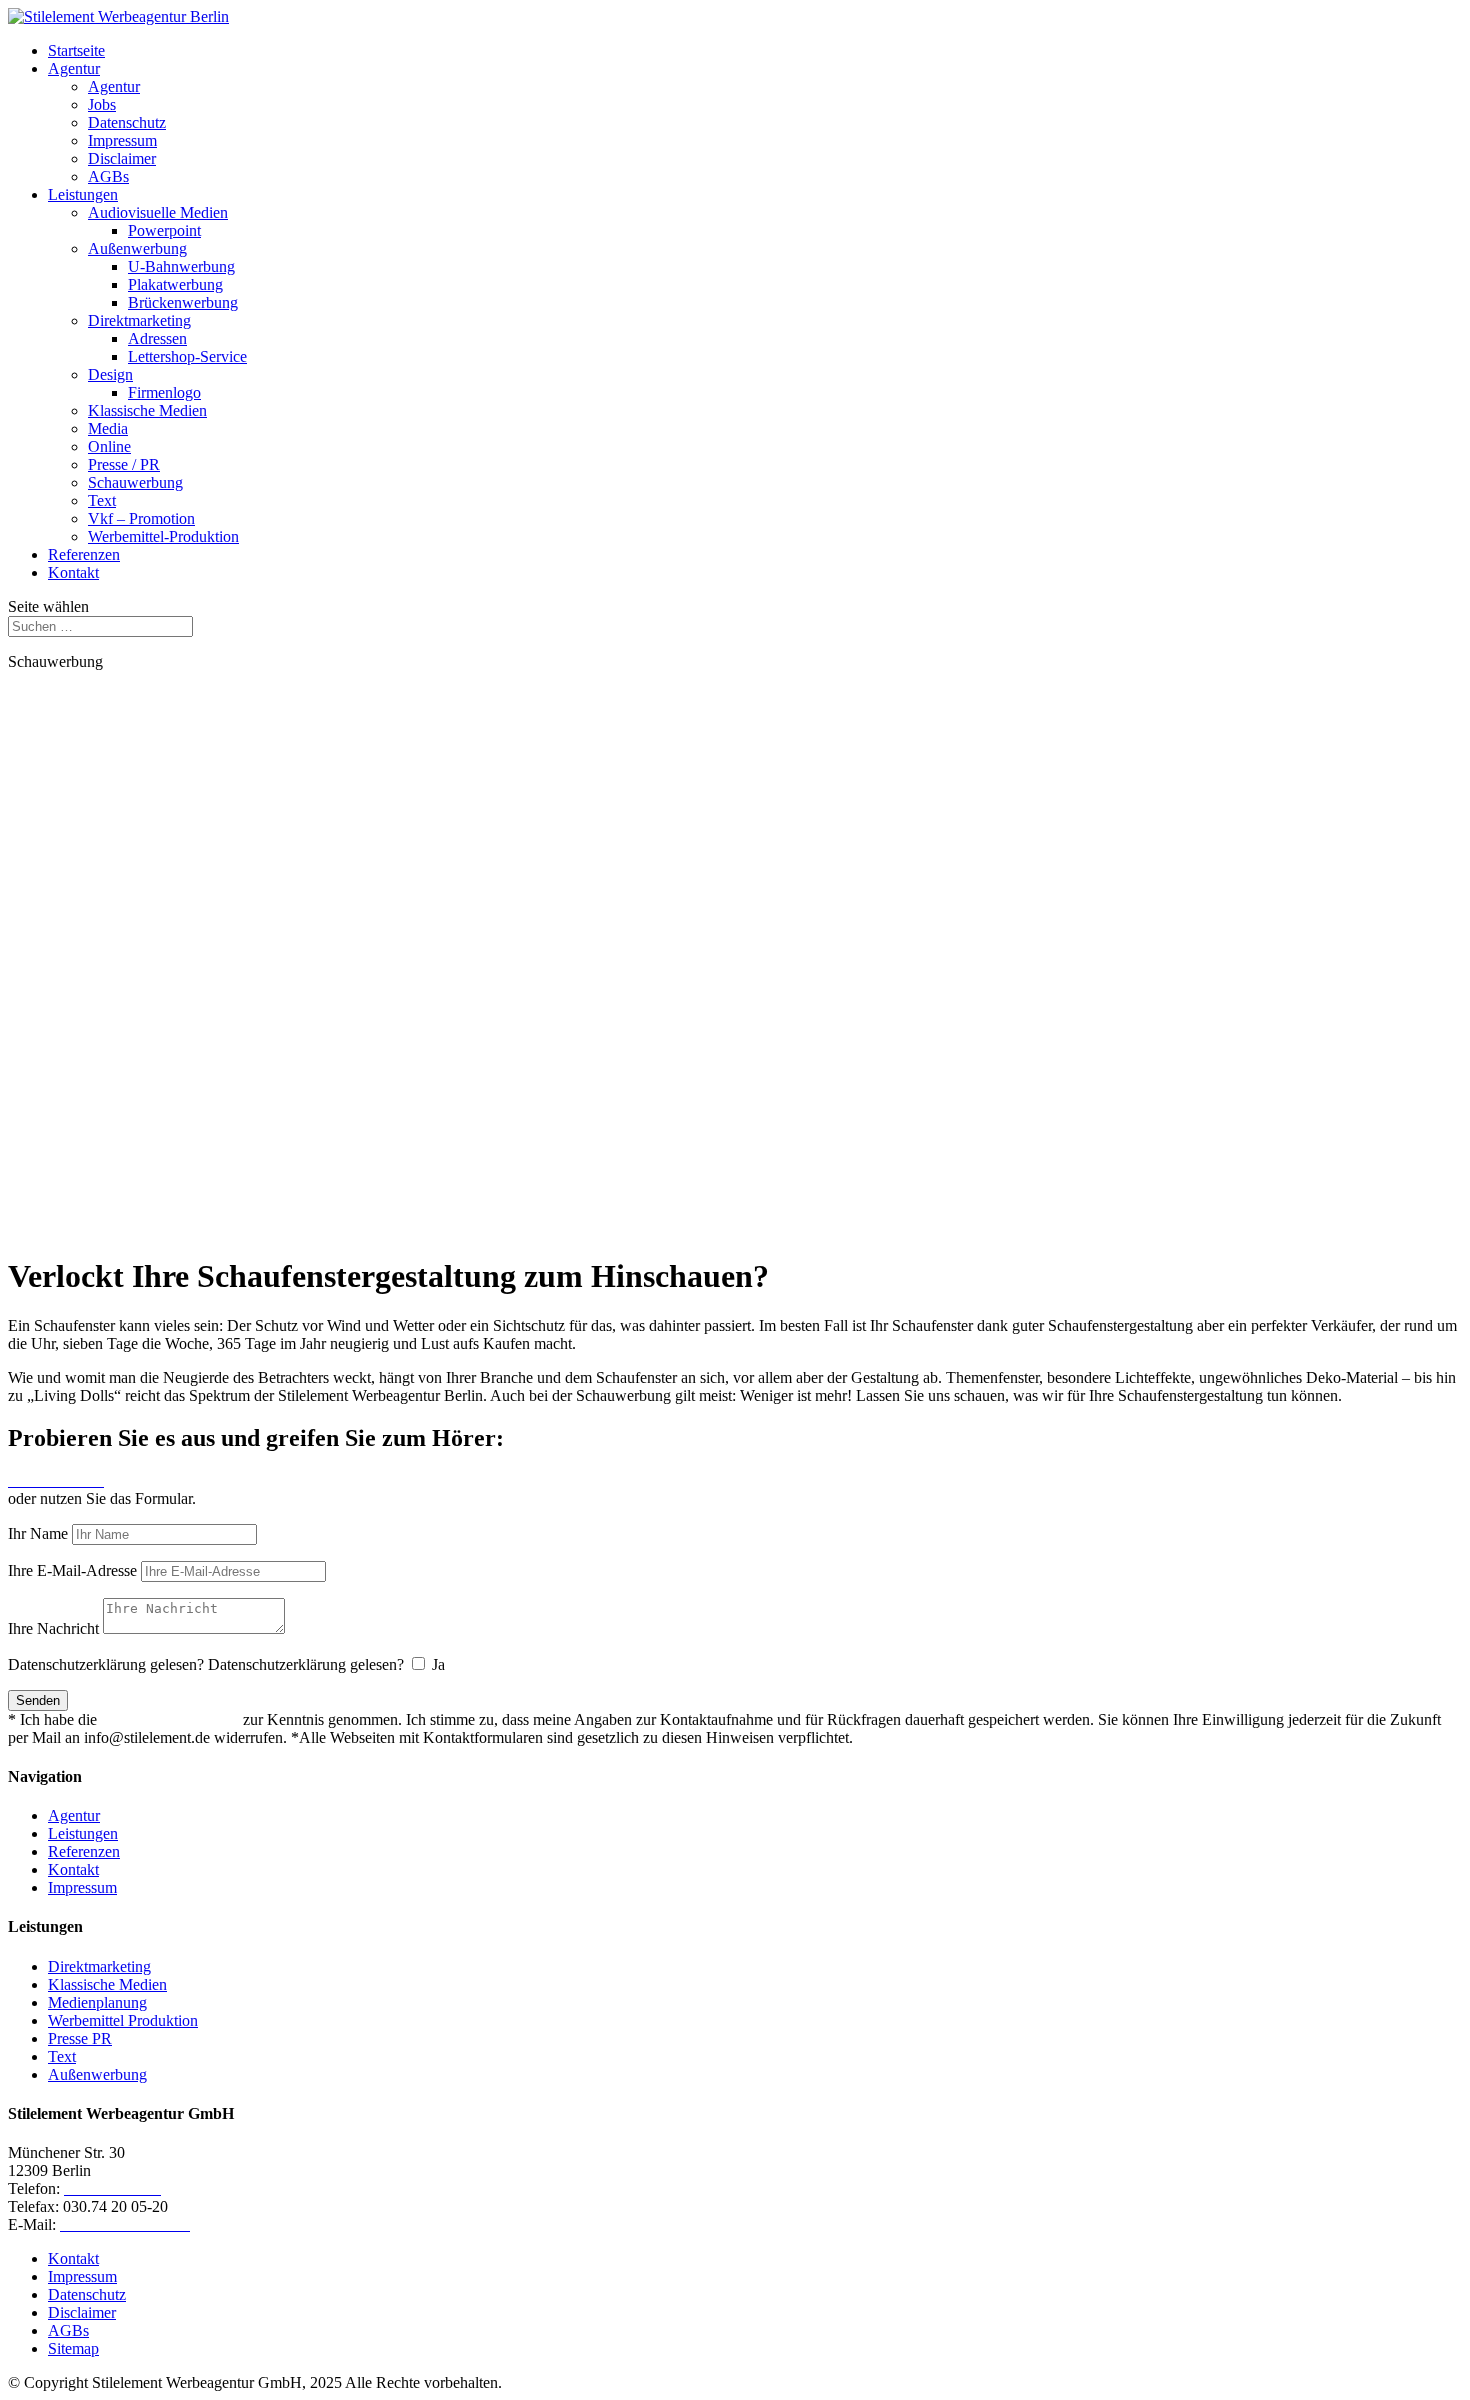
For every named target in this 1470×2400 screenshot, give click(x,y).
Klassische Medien (147, 410)
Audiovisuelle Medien (158, 212)
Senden (38, 1700)
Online (109, 446)
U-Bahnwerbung (181, 266)
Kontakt (73, 572)
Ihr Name (38, 1533)
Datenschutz (127, 122)
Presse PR (80, 2038)
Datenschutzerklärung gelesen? (106, 1664)
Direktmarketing (139, 320)
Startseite (76, 50)
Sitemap (73, 2348)
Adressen (157, 338)
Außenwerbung (137, 248)
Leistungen (83, 194)
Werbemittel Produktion (123, 2020)
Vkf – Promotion (141, 518)
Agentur (74, 68)
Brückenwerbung (183, 302)
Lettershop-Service (187, 356)
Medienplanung (97, 2002)
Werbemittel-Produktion (163, 536)
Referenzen (84, 554)
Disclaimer (122, 158)
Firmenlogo (164, 392)
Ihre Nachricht (53, 1628)
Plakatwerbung (175, 284)
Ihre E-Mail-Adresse (72, 1570)
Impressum (122, 140)
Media (108, 428)
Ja (438, 1664)
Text (102, 500)
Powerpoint (164, 230)
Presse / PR (124, 464)
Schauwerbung (135, 482)
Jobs (102, 104)
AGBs (108, 176)
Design (110, 374)
